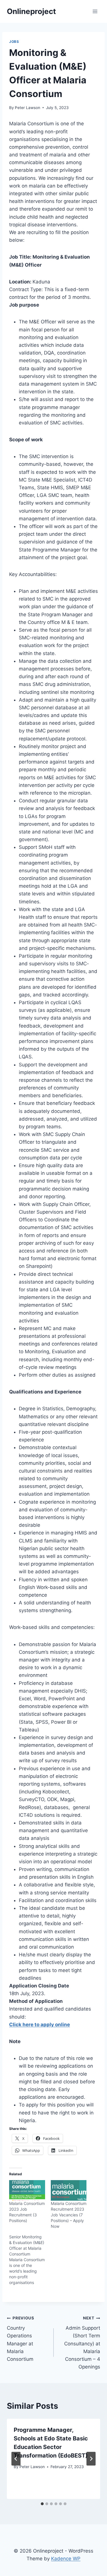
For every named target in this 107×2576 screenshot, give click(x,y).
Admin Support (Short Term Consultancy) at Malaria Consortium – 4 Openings (82, 2343)
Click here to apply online (40, 2025)
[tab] (42, 2504)
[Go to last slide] (16, 2459)
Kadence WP (66, 2559)
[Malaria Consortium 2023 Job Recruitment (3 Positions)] (27, 2190)
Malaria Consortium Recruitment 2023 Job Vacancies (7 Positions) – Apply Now (69, 2215)
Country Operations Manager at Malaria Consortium (21, 2339)
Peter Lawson (28, 108)
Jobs (14, 42)
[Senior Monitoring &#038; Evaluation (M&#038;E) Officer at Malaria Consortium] (30, 2260)
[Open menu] (95, 11)
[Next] (91, 2459)
